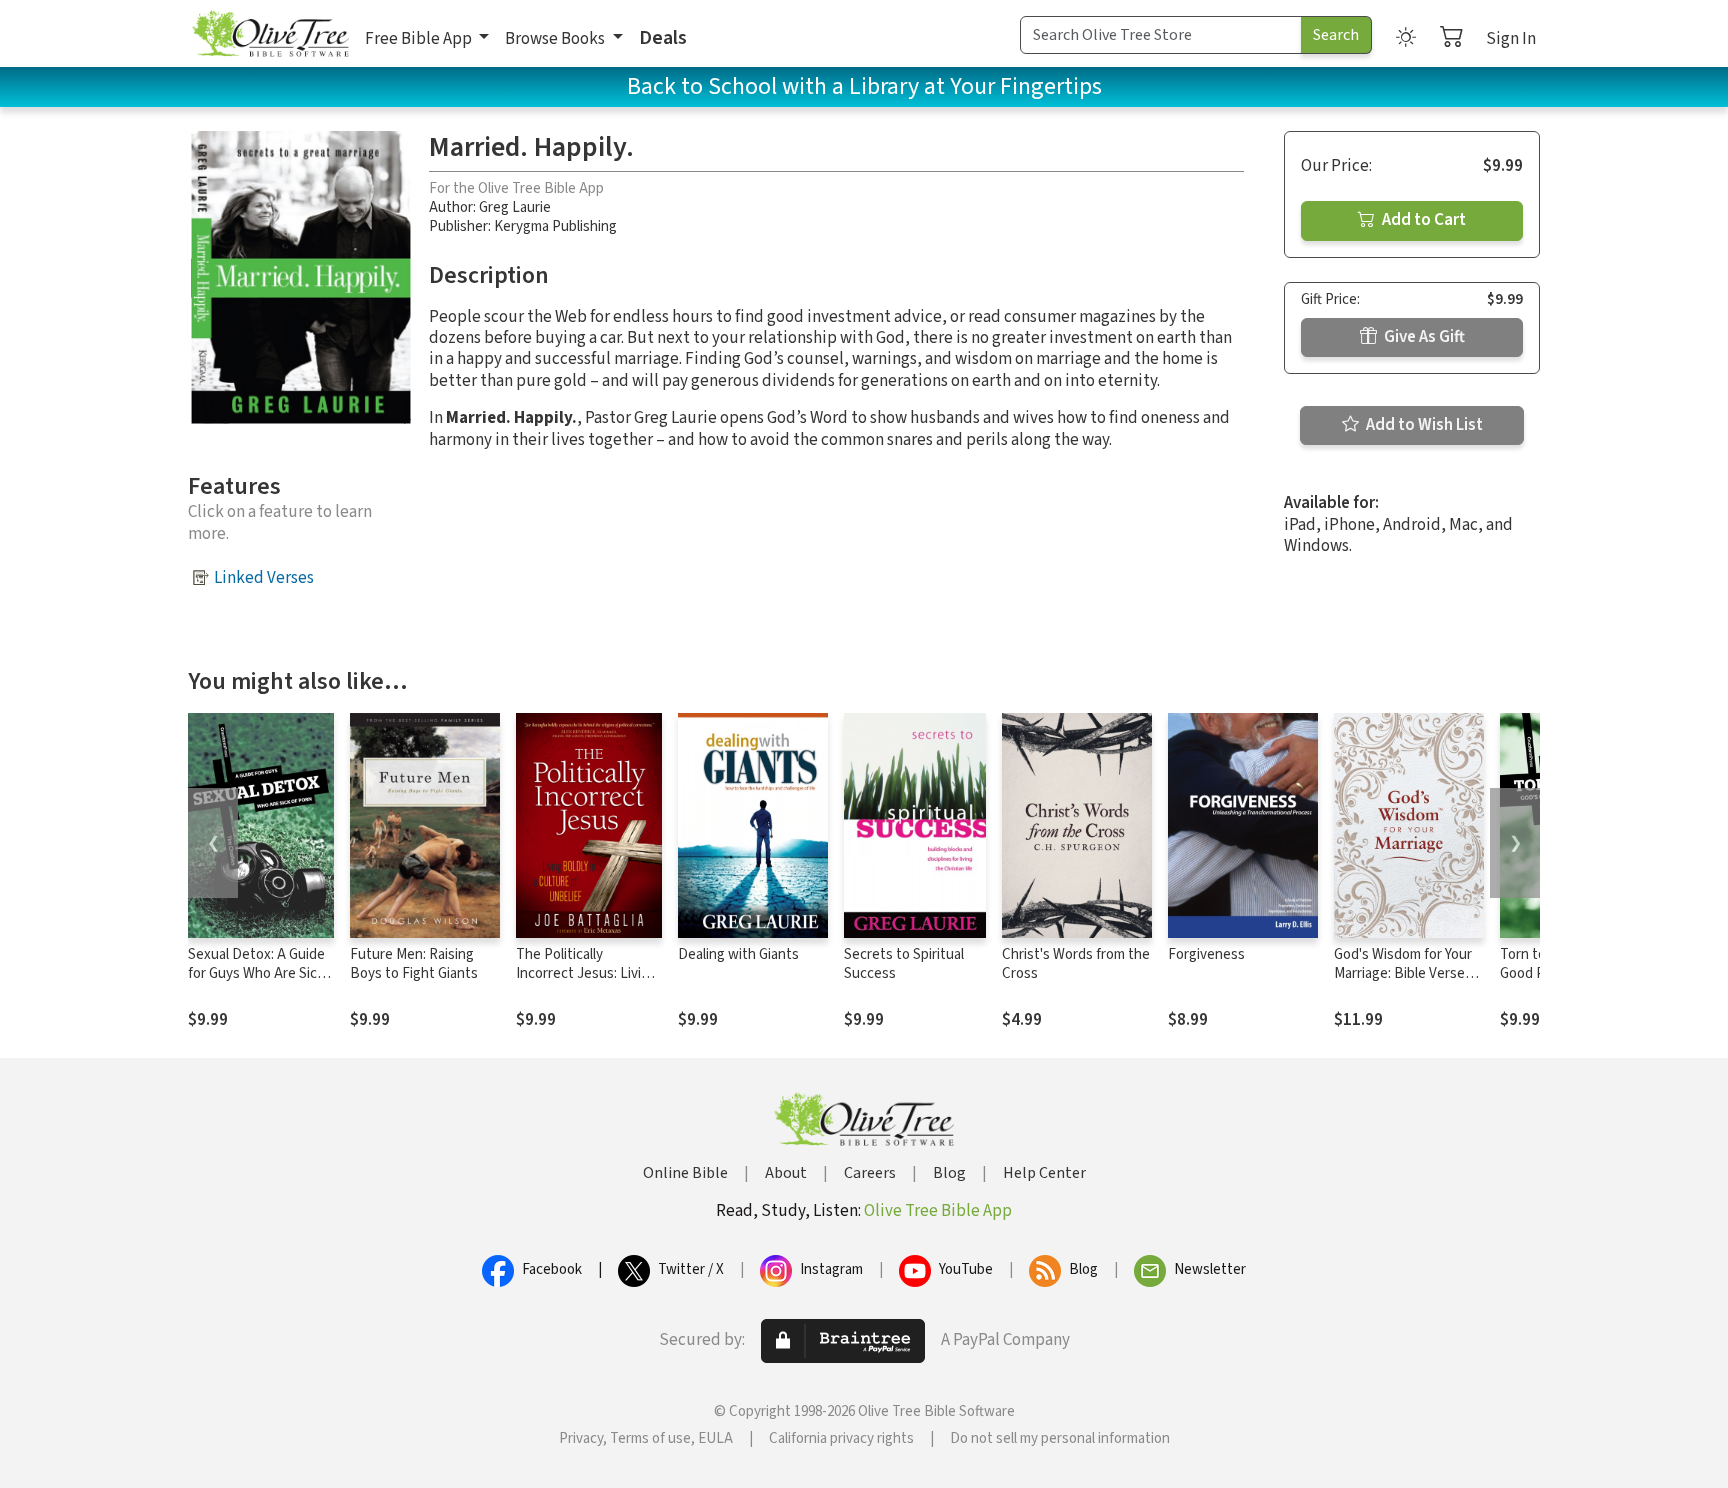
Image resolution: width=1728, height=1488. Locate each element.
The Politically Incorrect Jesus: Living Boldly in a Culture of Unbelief (586, 983)
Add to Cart (1422, 220)
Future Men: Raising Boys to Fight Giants (414, 964)
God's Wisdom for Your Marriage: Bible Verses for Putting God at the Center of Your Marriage (1407, 983)
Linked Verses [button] (264, 578)
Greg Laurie (515, 207)
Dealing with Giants (738, 954)
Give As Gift (1423, 337)
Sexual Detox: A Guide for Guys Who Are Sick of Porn (256, 973)
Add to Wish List (1423, 425)
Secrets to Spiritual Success (904, 964)
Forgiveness (1206, 954)
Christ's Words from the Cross (1076, 964)
